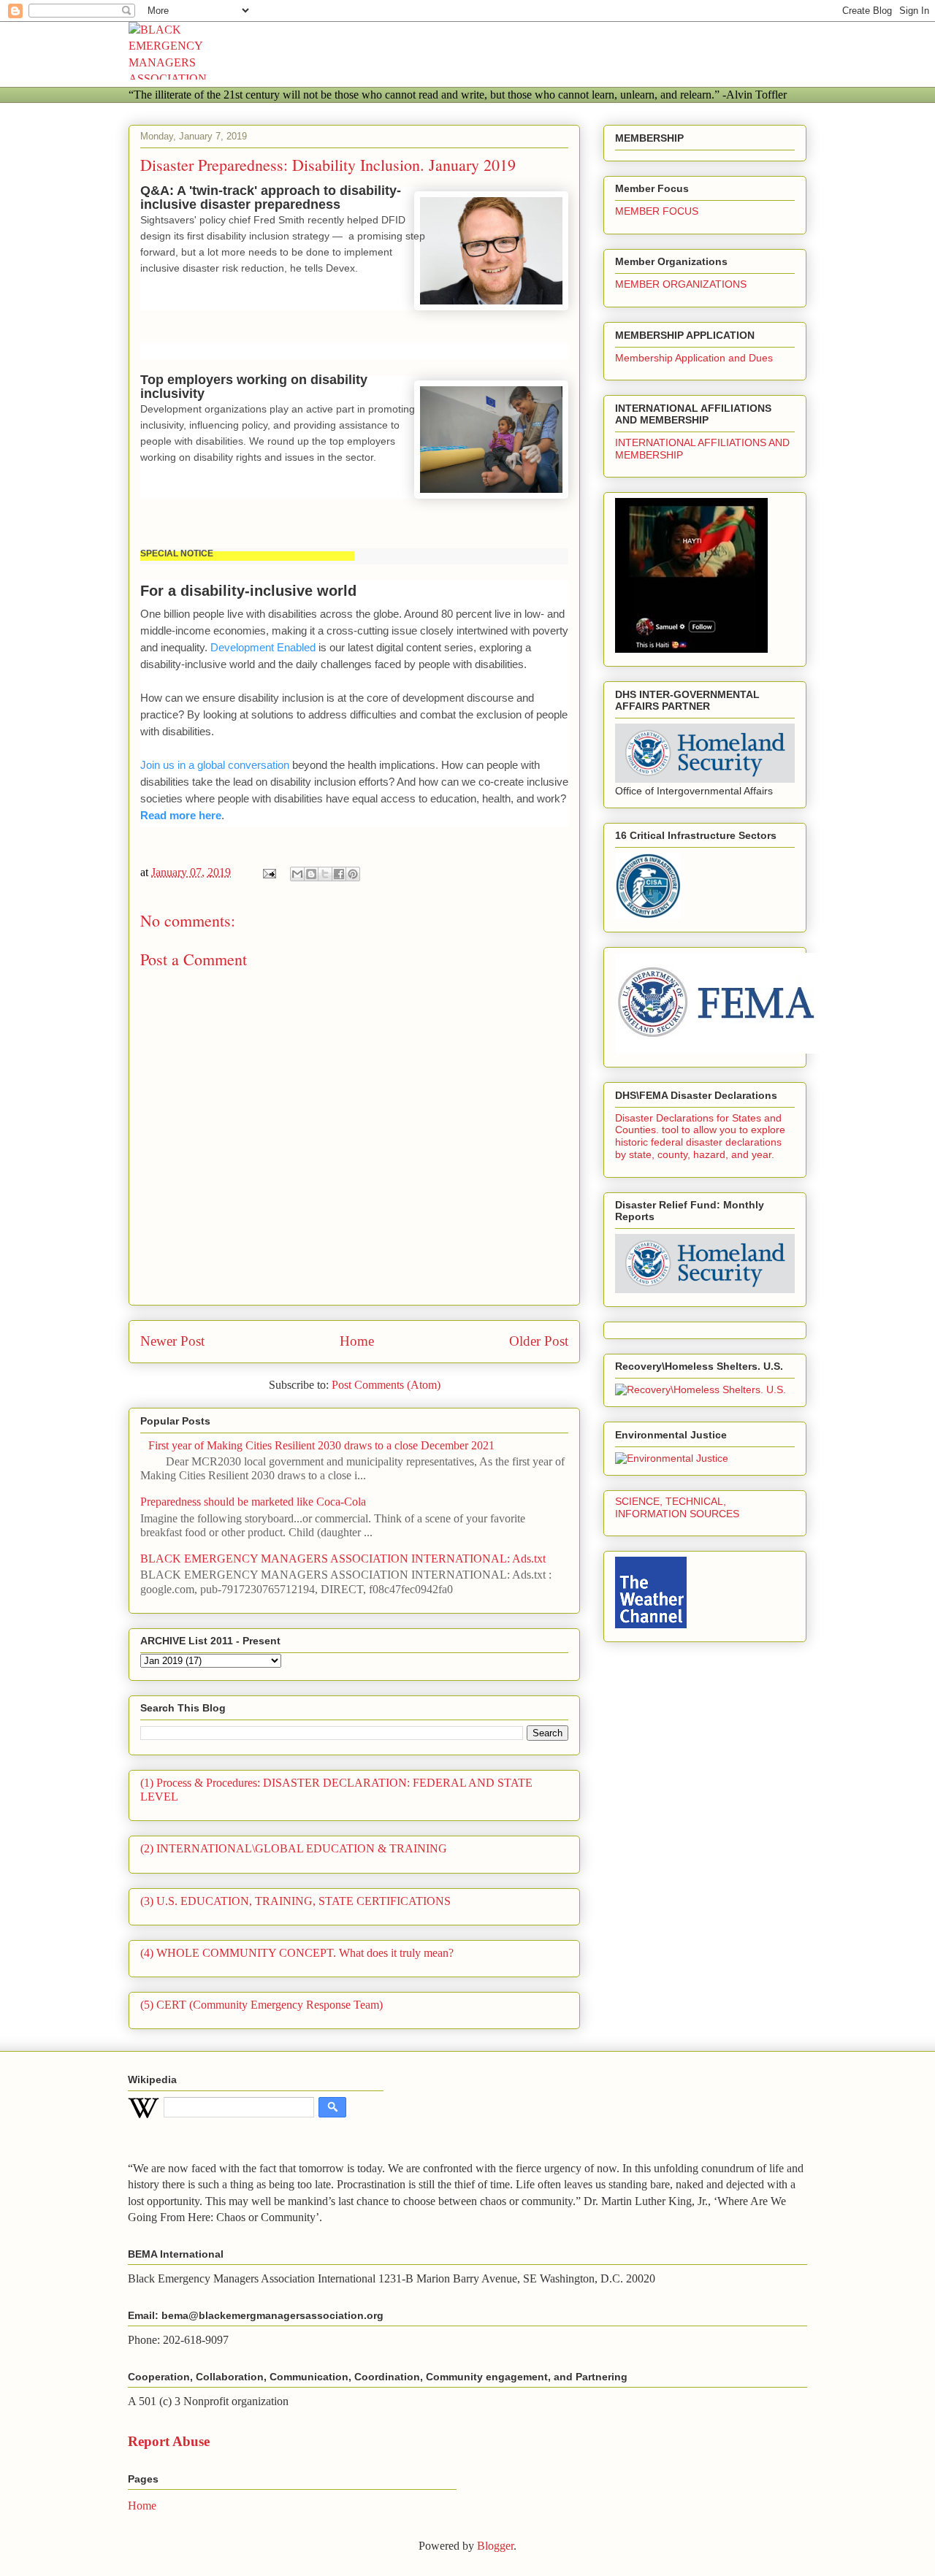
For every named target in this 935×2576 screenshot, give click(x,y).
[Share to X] (325, 874)
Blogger (495, 2546)
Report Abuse (169, 2441)
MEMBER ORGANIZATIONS (681, 284)
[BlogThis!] (311, 874)
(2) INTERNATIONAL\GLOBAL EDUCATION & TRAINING (294, 1848)
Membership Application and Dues (694, 358)
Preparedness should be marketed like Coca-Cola (253, 1502)
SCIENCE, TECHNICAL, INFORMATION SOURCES (677, 1507)
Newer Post (172, 1341)
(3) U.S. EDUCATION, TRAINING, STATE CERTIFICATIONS (295, 1901)
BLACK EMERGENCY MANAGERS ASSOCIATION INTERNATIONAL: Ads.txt (343, 1559)
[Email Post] (268, 872)
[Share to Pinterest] (353, 874)
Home (357, 1341)
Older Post (539, 1341)
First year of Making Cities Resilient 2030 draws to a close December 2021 (321, 1445)
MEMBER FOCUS (657, 211)
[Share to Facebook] (339, 874)
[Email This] (297, 874)
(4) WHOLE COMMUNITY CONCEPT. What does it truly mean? (297, 1953)
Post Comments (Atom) (386, 1385)
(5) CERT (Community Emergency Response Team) (262, 2005)
